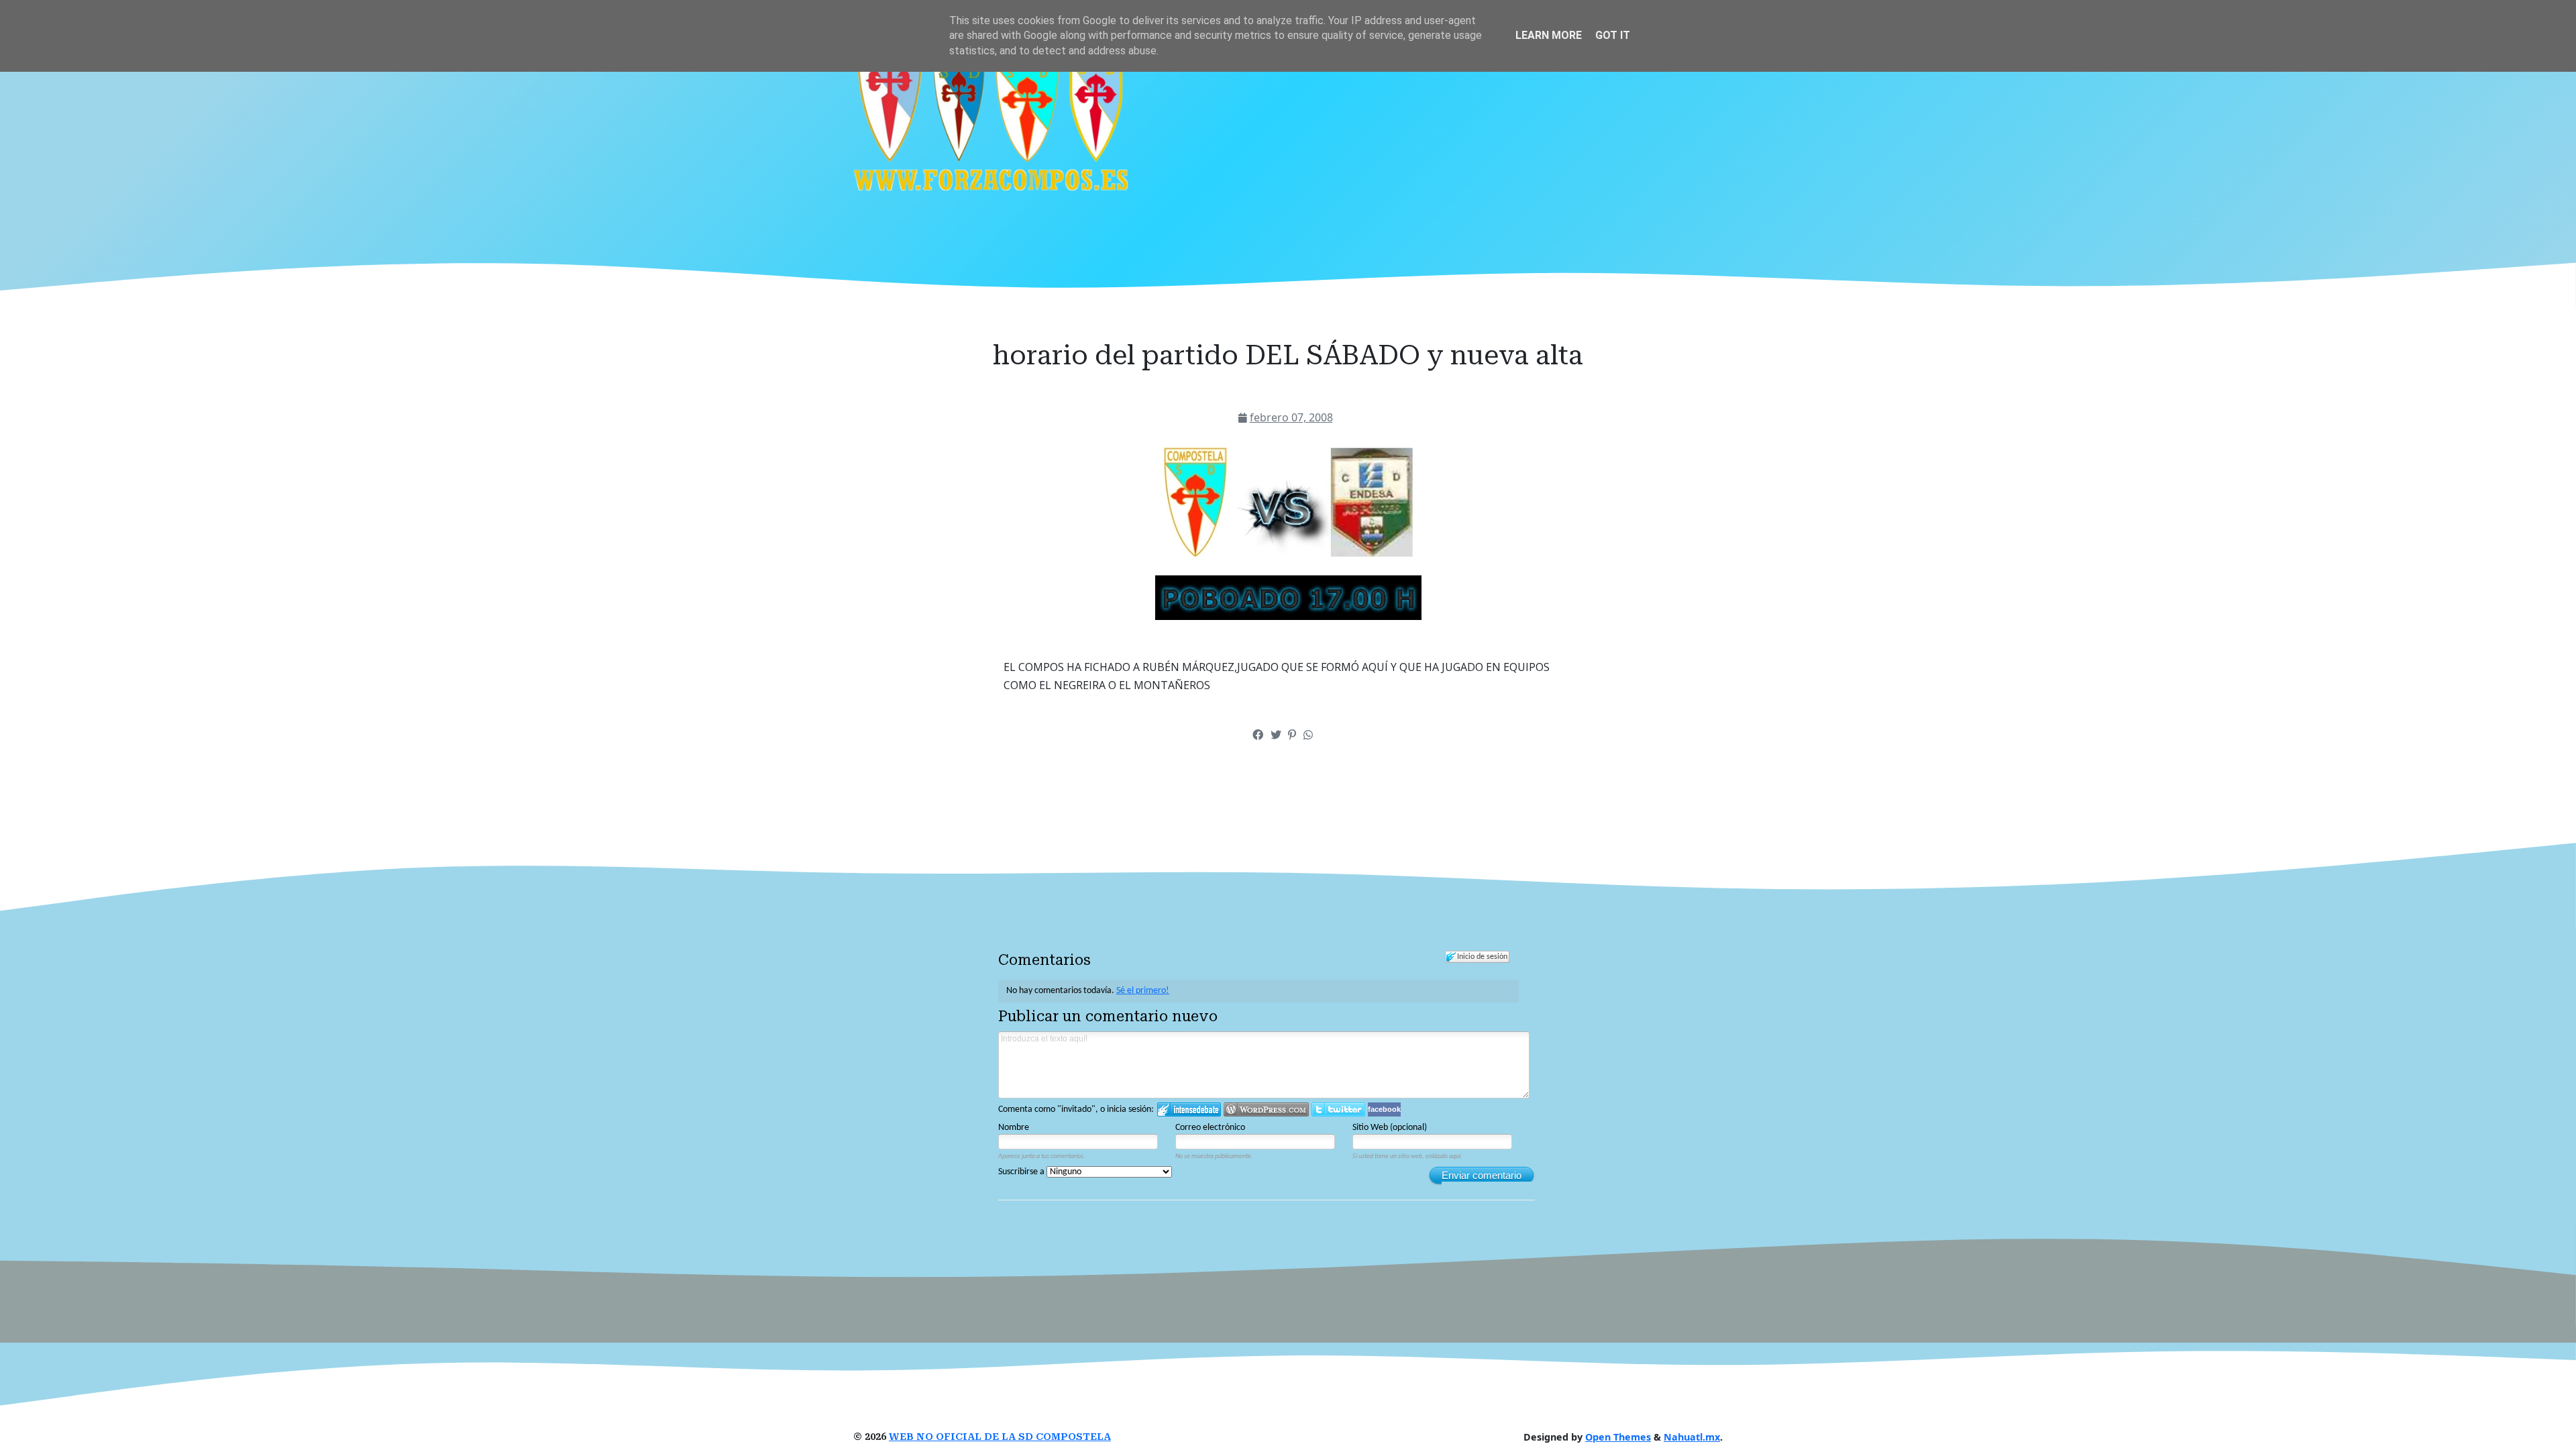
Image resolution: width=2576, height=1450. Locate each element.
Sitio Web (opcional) (1390, 1128)
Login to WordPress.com (1266, 1109)
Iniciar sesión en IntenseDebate (1189, 1109)
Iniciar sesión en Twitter (1338, 1109)
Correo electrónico (1210, 1128)
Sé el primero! (1143, 991)
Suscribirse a (1022, 1172)
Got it (1613, 35)
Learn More (1549, 35)
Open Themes (1618, 1437)
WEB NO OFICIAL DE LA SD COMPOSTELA (1000, 1437)
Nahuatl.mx (1692, 1437)
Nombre (1014, 1128)
